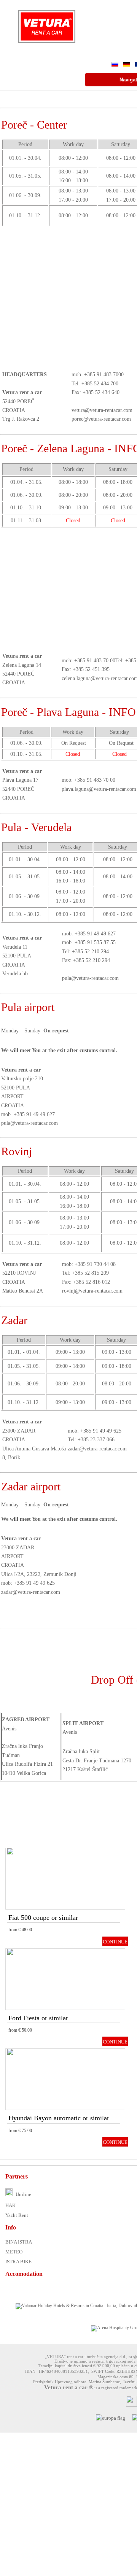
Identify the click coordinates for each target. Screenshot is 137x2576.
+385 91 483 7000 (104, 374)
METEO (14, 2252)
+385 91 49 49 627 (95, 934)
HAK (10, 2205)
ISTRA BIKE (18, 2262)
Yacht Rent (17, 2215)
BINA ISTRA (19, 2242)
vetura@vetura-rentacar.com (102, 410)
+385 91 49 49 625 (101, 1431)
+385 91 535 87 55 (95, 942)
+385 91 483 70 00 (95, 661)
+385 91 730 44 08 (95, 1264)
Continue (115, 1942)
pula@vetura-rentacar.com (90, 978)
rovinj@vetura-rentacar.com (92, 1291)
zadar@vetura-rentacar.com (97, 1449)
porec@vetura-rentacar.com (101, 419)
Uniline (23, 2194)
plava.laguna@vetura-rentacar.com (99, 789)
